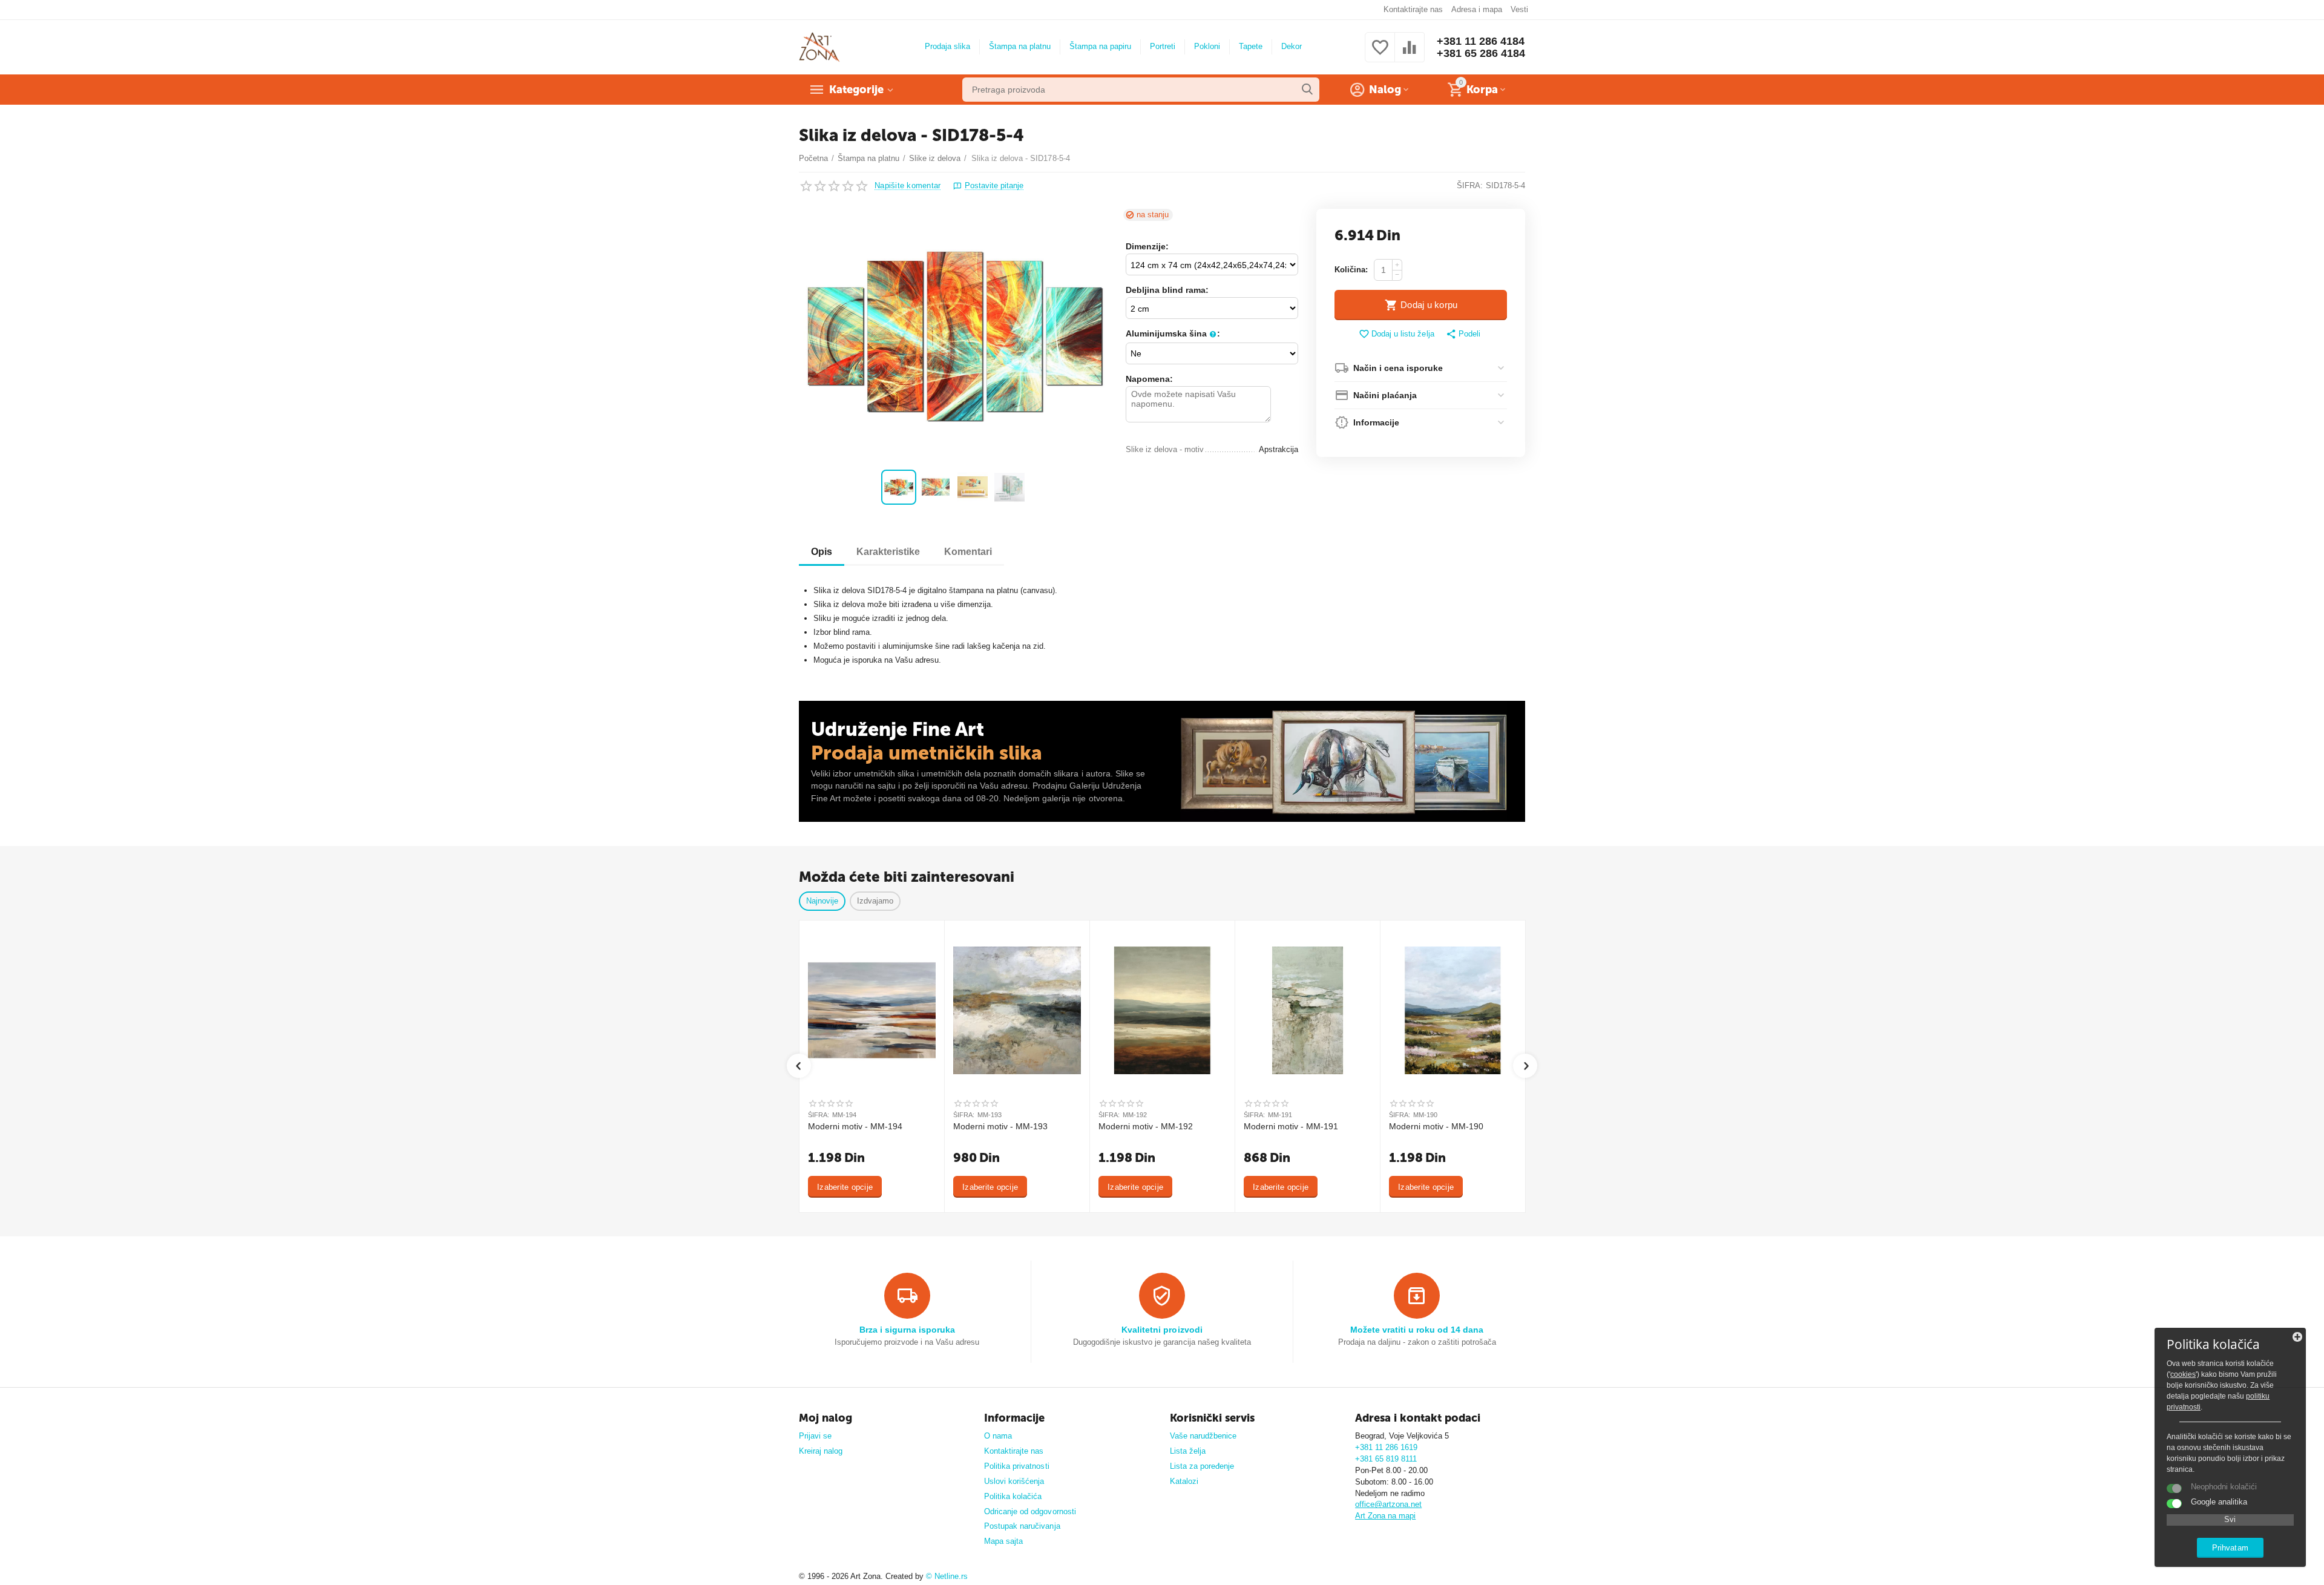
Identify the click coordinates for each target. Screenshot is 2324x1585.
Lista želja (1188, 1451)
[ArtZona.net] (819, 46)
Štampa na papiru (1100, 46)
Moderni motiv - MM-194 (855, 1126)
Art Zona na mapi (1385, 1516)
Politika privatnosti (1016, 1466)
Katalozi (1184, 1481)
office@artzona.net (1388, 1504)
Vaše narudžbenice (1203, 1436)
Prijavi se (815, 1436)
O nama (998, 1436)
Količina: (1351, 270)
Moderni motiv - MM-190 (1436, 1126)
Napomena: (1149, 379)
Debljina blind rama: (1167, 290)
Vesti (1519, 9)
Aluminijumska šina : (1173, 333)
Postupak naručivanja (1022, 1526)
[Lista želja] (1380, 54)
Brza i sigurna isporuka (907, 1330)
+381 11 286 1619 (1386, 1447)
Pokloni (1207, 46)
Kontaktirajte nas (1413, 9)
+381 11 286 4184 (1481, 41)
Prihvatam (2230, 1548)
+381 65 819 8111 (1386, 1459)
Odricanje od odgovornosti (1030, 1511)
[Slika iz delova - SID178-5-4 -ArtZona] (955, 336)
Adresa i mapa (1477, 9)
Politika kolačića (1013, 1496)
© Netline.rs (947, 1576)
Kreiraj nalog (821, 1451)
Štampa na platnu (1020, 46)
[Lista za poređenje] (1410, 54)
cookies (2183, 1374)
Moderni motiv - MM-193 (1000, 1126)
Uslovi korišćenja (1014, 1481)
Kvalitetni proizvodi (1162, 1330)
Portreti (1163, 46)
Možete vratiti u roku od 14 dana (1417, 1330)
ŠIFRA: (1470, 185)
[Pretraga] (1307, 90)
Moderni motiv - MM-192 (1146, 1126)
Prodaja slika (947, 46)
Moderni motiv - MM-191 (1291, 1126)
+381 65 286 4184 (1481, 53)
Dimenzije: (1147, 246)
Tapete (1251, 46)
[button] (1463, 335)
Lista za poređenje (1202, 1466)
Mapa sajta (1003, 1541)
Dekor (1292, 46)
